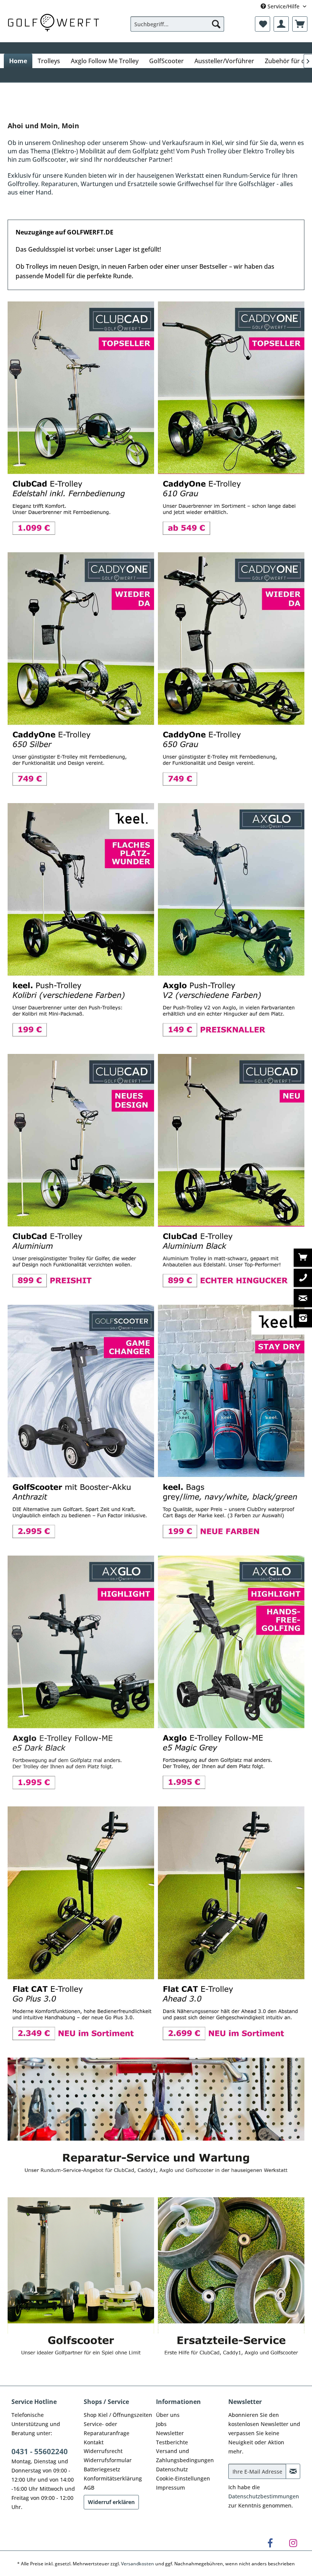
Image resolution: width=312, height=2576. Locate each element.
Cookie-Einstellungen (183, 2478)
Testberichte (172, 2441)
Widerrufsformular (108, 2459)
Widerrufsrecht (103, 2450)
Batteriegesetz (102, 2468)
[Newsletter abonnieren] (293, 2471)
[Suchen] (216, 24)
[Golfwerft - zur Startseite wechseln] (53, 22)
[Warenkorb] (300, 24)
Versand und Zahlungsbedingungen (185, 2455)
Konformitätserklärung (113, 2478)
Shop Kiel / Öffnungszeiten (118, 2414)
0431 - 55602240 (40, 2451)
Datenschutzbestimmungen (264, 2495)
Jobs (161, 2423)
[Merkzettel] (263, 24)
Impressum (170, 2487)
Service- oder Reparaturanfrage (107, 2428)
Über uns (168, 2414)
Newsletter (170, 2432)
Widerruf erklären (111, 2501)
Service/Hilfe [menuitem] (283, 6)
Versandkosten (138, 2562)
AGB (89, 2487)
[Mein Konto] (281, 24)
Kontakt (94, 2441)
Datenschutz (172, 2468)
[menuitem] (177, 24)
